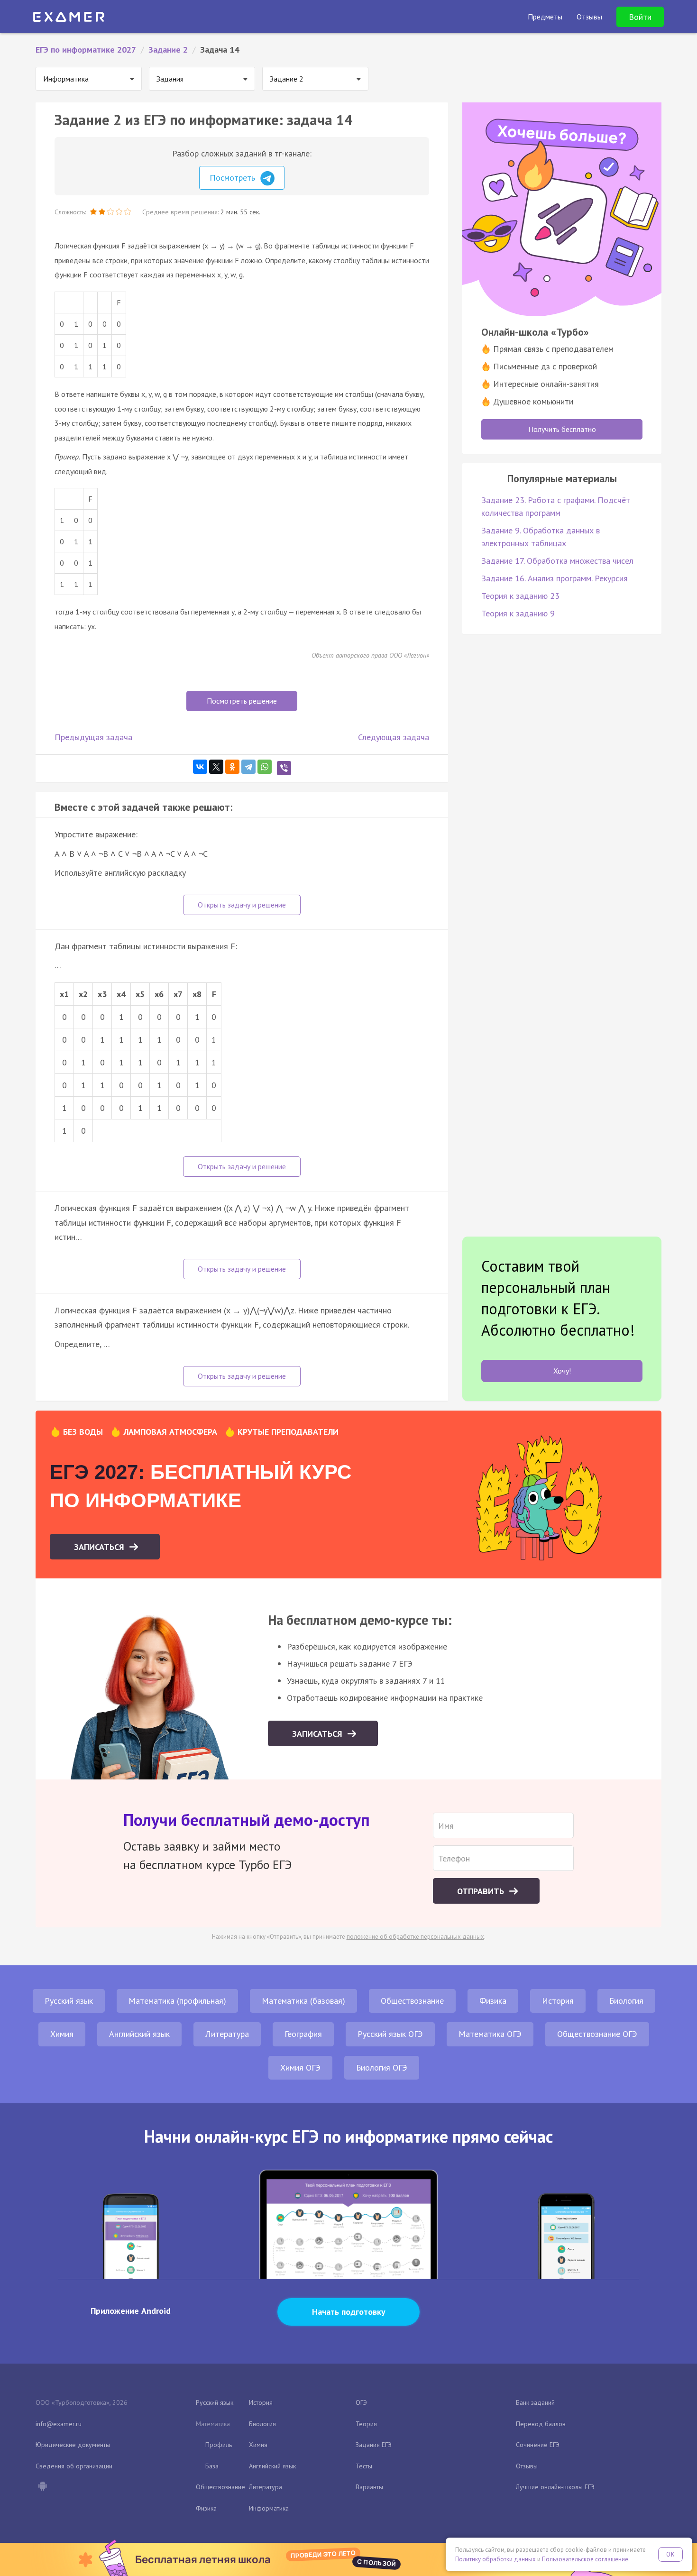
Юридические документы (73, 2445)
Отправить (482, 1891)
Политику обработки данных (495, 2559)
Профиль (219, 2445)
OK (670, 2554)
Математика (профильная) (177, 2001)
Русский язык (69, 2001)
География (303, 2034)
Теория (366, 2424)
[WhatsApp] (265, 767)
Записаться (100, 1547)
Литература (227, 2034)
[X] (216, 767)
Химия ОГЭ (300, 2067)
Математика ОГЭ (490, 2034)
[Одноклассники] (232, 767)
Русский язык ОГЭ (390, 2034)
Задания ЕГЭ (374, 2445)
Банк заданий (535, 2402)
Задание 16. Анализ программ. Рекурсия (555, 578)
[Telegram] (248, 767)
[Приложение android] (42, 2487)
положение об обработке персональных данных (415, 1937)
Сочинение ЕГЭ (538, 2445)
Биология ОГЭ (382, 2067)
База (212, 2466)
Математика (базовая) (303, 2001)
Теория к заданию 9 (518, 613)
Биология (626, 2001)
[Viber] (284, 768)
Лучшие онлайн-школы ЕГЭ (555, 2487)
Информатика (269, 2508)
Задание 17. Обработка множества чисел (557, 561)
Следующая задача (394, 737)
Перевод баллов (541, 2424)
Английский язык (139, 2034)
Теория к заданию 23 (520, 596)
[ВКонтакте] (200, 767)
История (558, 2001)
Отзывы (527, 2466)
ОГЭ (361, 2402)
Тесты (364, 2466)
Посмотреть (234, 178)
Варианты (369, 2487)
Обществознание (412, 2001)
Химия (62, 2034)
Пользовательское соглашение (585, 2559)
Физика (493, 2001)
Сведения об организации (74, 2466)
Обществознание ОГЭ (597, 2034)
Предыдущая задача (93, 737)
